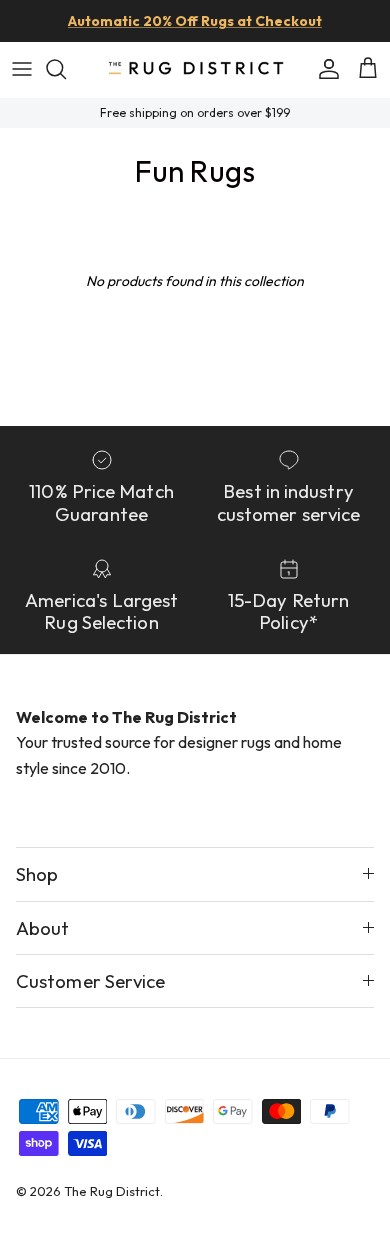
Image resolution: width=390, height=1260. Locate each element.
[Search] (66, 69)
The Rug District (112, 1191)
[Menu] (22, 69)
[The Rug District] (195, 69)
